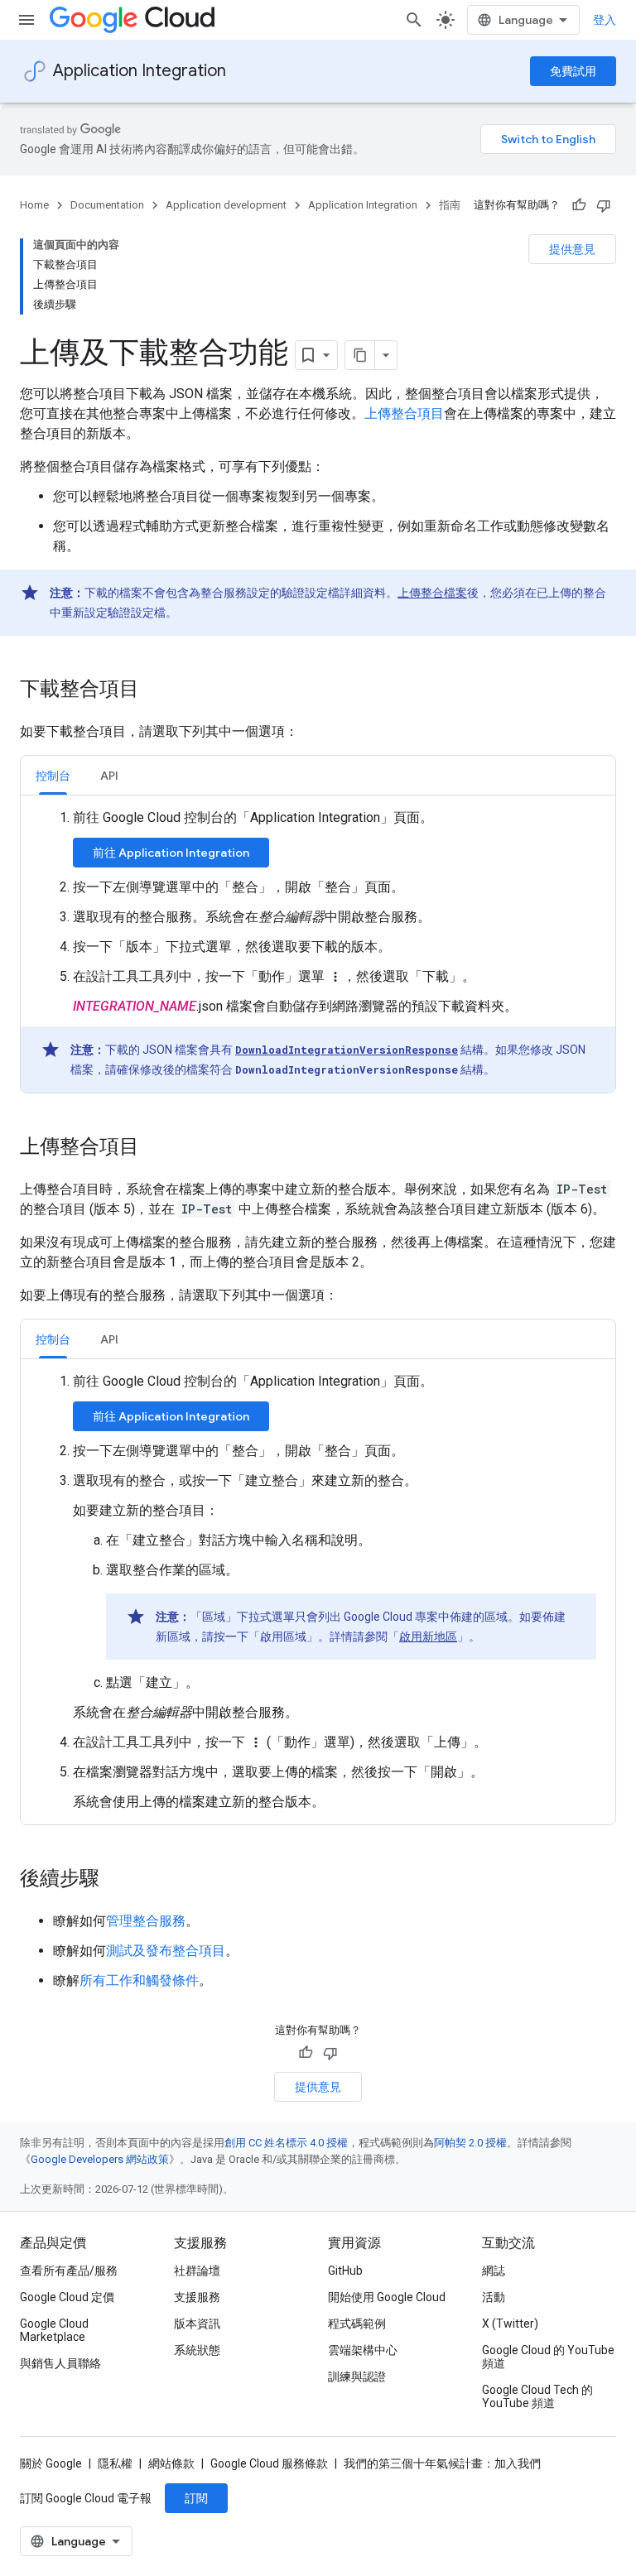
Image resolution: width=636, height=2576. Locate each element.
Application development (226, 205)
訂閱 (196, 2498)
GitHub (345, 2271)
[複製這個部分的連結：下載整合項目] (156, 690)
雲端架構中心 (363, 2350)
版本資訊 (197, 2324)
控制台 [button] (53, 776)
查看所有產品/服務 (69, 2271)
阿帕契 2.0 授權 (470, 2143)
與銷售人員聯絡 (60, 2363)
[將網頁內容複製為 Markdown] (360, 355)
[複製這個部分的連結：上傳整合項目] (156, 1148)
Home (34, 205)
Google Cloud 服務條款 (269, 2463)
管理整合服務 (146, 1921)
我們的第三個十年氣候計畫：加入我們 (442, 2463)
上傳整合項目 (404, 413)
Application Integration (140, 71)
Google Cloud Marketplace (54, 2330)
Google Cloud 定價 (67, 2297)
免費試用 (573, 71)
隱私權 (115, 2463)
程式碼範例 (357, 2324)
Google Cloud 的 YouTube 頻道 (548, 2357)
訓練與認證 (357, 2377)
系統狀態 (197, 2350)
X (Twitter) (510, 2324)
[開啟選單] (26, 20)
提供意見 (572, 249)
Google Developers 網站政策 (100, 2159)
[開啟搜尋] (414, 20)
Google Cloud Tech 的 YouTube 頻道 (537, 2396)
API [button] (109, 776)
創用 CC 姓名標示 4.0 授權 (286, 2143)
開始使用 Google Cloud (387, 2297)
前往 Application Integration (171, 853)
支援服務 (197, 2297)
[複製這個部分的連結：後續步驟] (116, 1880)
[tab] (53, 775)
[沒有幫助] (604, 205)
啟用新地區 (428, 1636)
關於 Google (51, 2463)
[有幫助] (579, 205)
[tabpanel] (318, 950)
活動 (494, 2297)
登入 (605, 20)
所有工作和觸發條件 (139, 1980)
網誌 (494, 2271)
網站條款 (171, 2463)
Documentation (107, 205)
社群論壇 (197, 2271)
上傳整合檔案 (432, 593)
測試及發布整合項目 (166, 1951)
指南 (450, 205)
